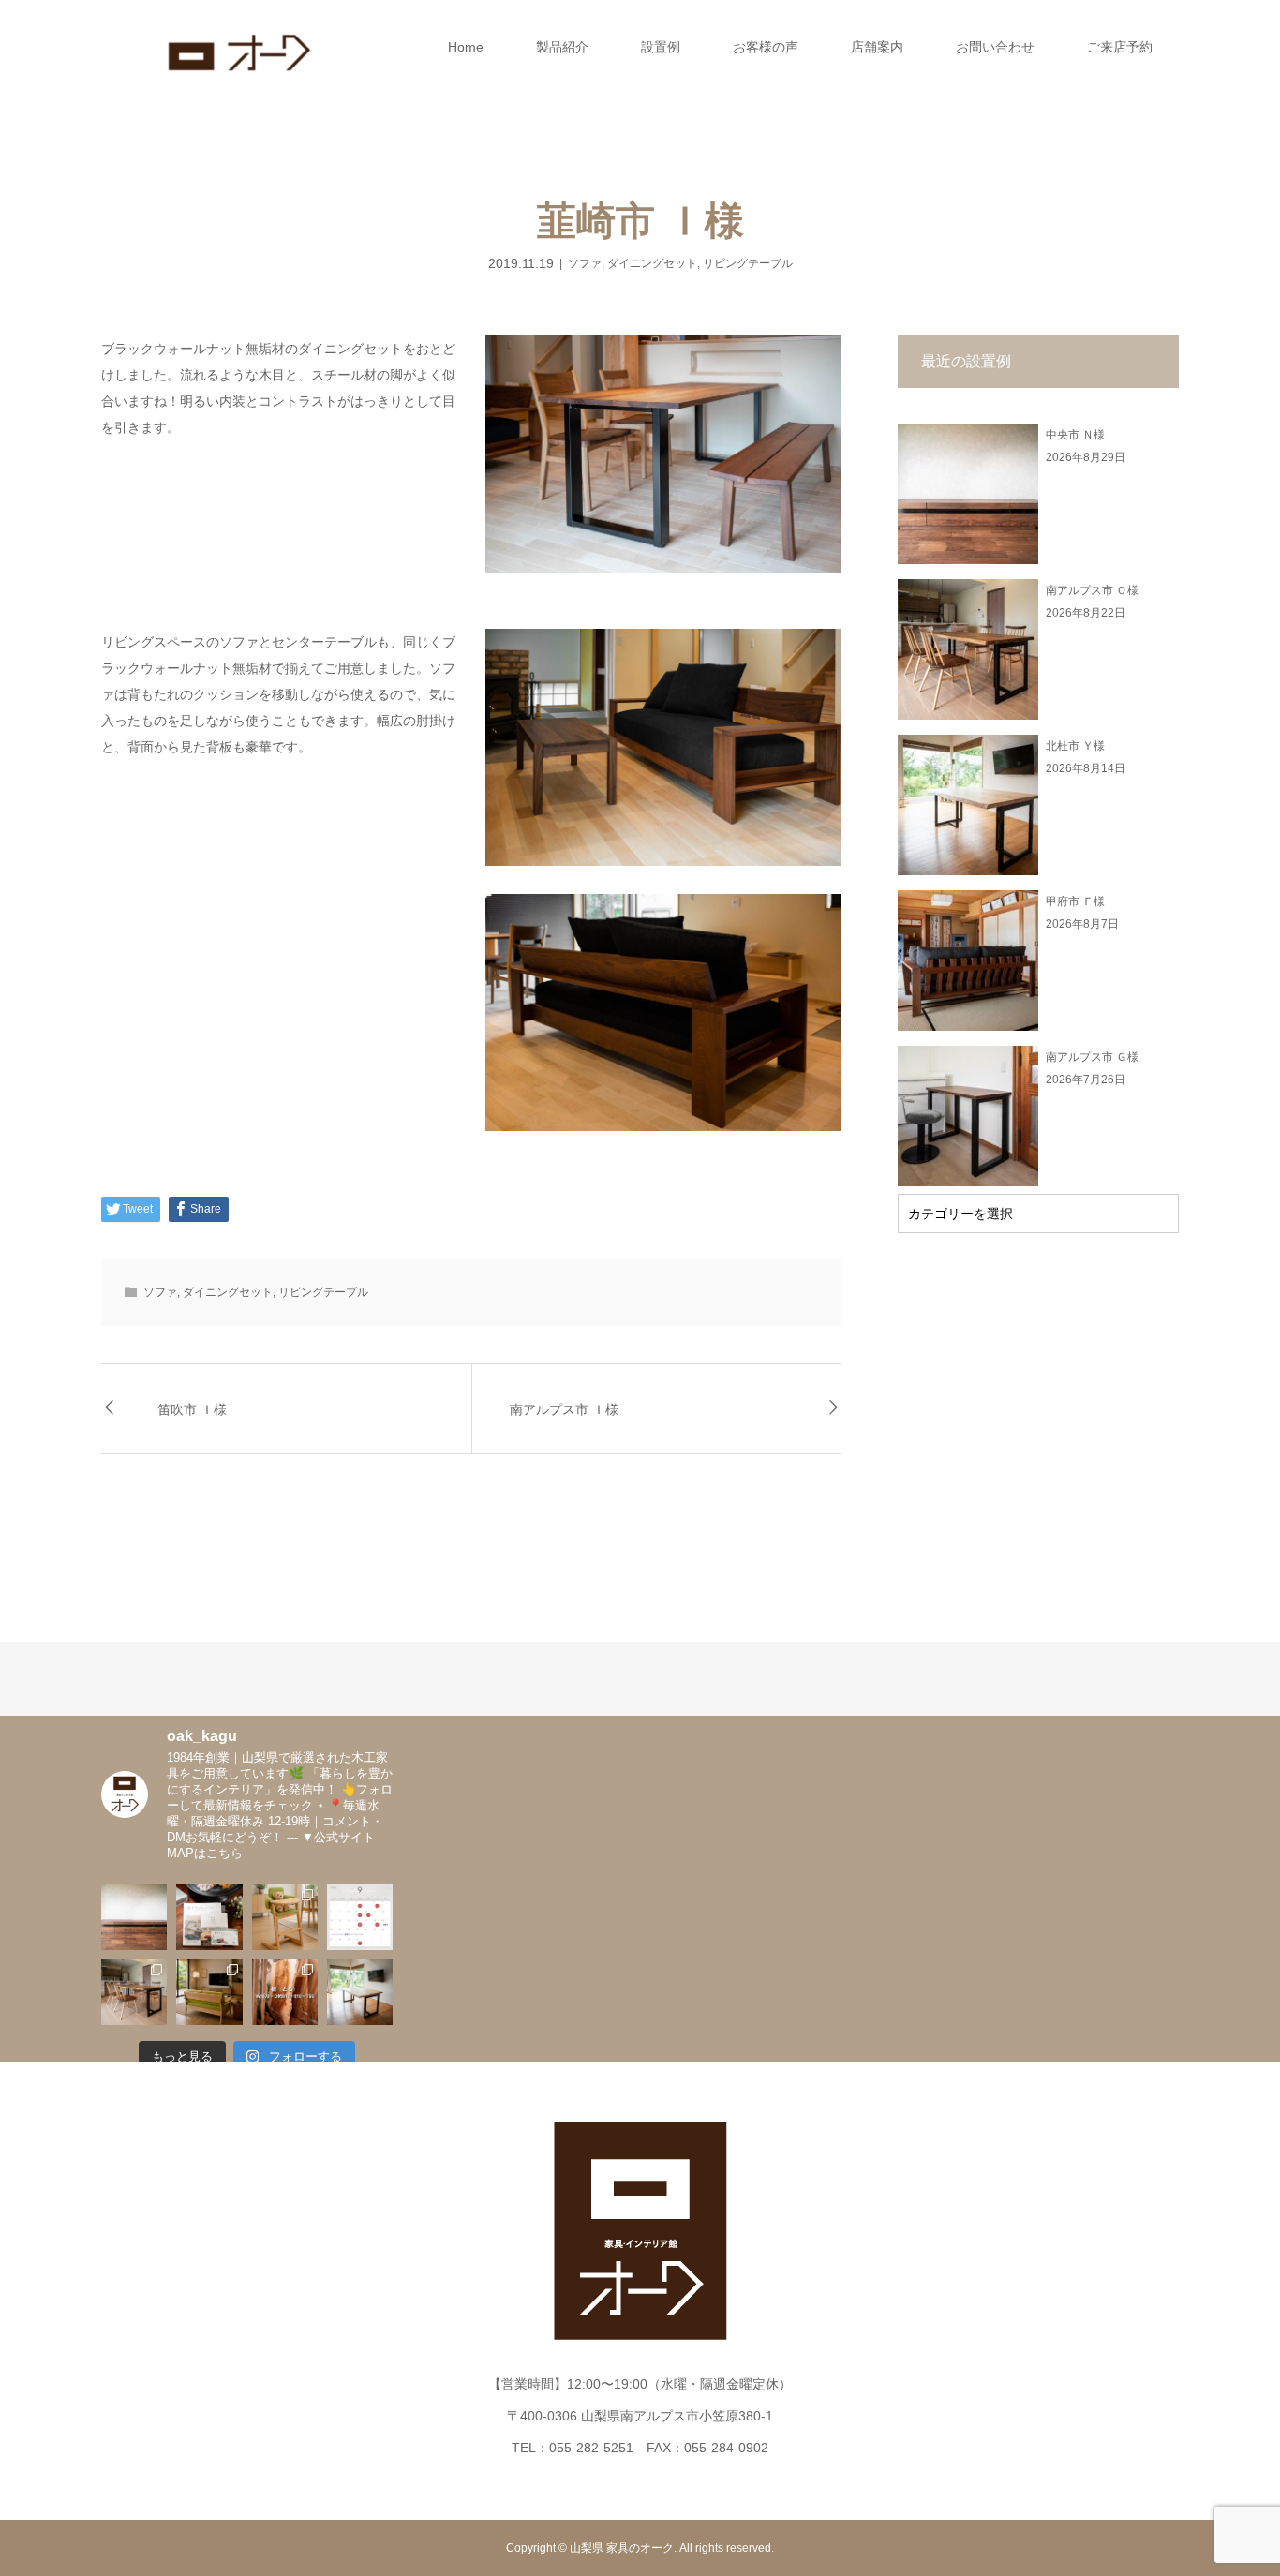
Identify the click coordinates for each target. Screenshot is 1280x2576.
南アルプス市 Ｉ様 (564, 1409)
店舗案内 (877, 47)
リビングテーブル (748, 263)
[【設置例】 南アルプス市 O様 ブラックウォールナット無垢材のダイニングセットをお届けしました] (134, 1992)
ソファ (585, 263)
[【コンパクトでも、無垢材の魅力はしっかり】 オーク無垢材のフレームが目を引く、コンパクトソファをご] (209, 1992)
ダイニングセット (652, 263)
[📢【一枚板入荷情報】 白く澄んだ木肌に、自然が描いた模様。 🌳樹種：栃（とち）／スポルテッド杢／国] (285, 1992)
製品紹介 (562, 47)
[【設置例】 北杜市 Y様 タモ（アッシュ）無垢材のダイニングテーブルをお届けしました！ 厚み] (360, 1992)
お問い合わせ (995, 47)
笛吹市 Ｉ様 (192, 1409)
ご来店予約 (1120, 47)
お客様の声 (766, 47)
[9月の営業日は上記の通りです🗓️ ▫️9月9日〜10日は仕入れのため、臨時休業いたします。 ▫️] (360, 1917)
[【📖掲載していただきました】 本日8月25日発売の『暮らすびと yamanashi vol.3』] (209, 1917)
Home (466, 47)
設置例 (661, 47)
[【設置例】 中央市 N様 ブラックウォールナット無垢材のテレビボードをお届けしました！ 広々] (134, 1917)
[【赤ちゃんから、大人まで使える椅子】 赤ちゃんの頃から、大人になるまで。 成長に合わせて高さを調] (285, 1917)
